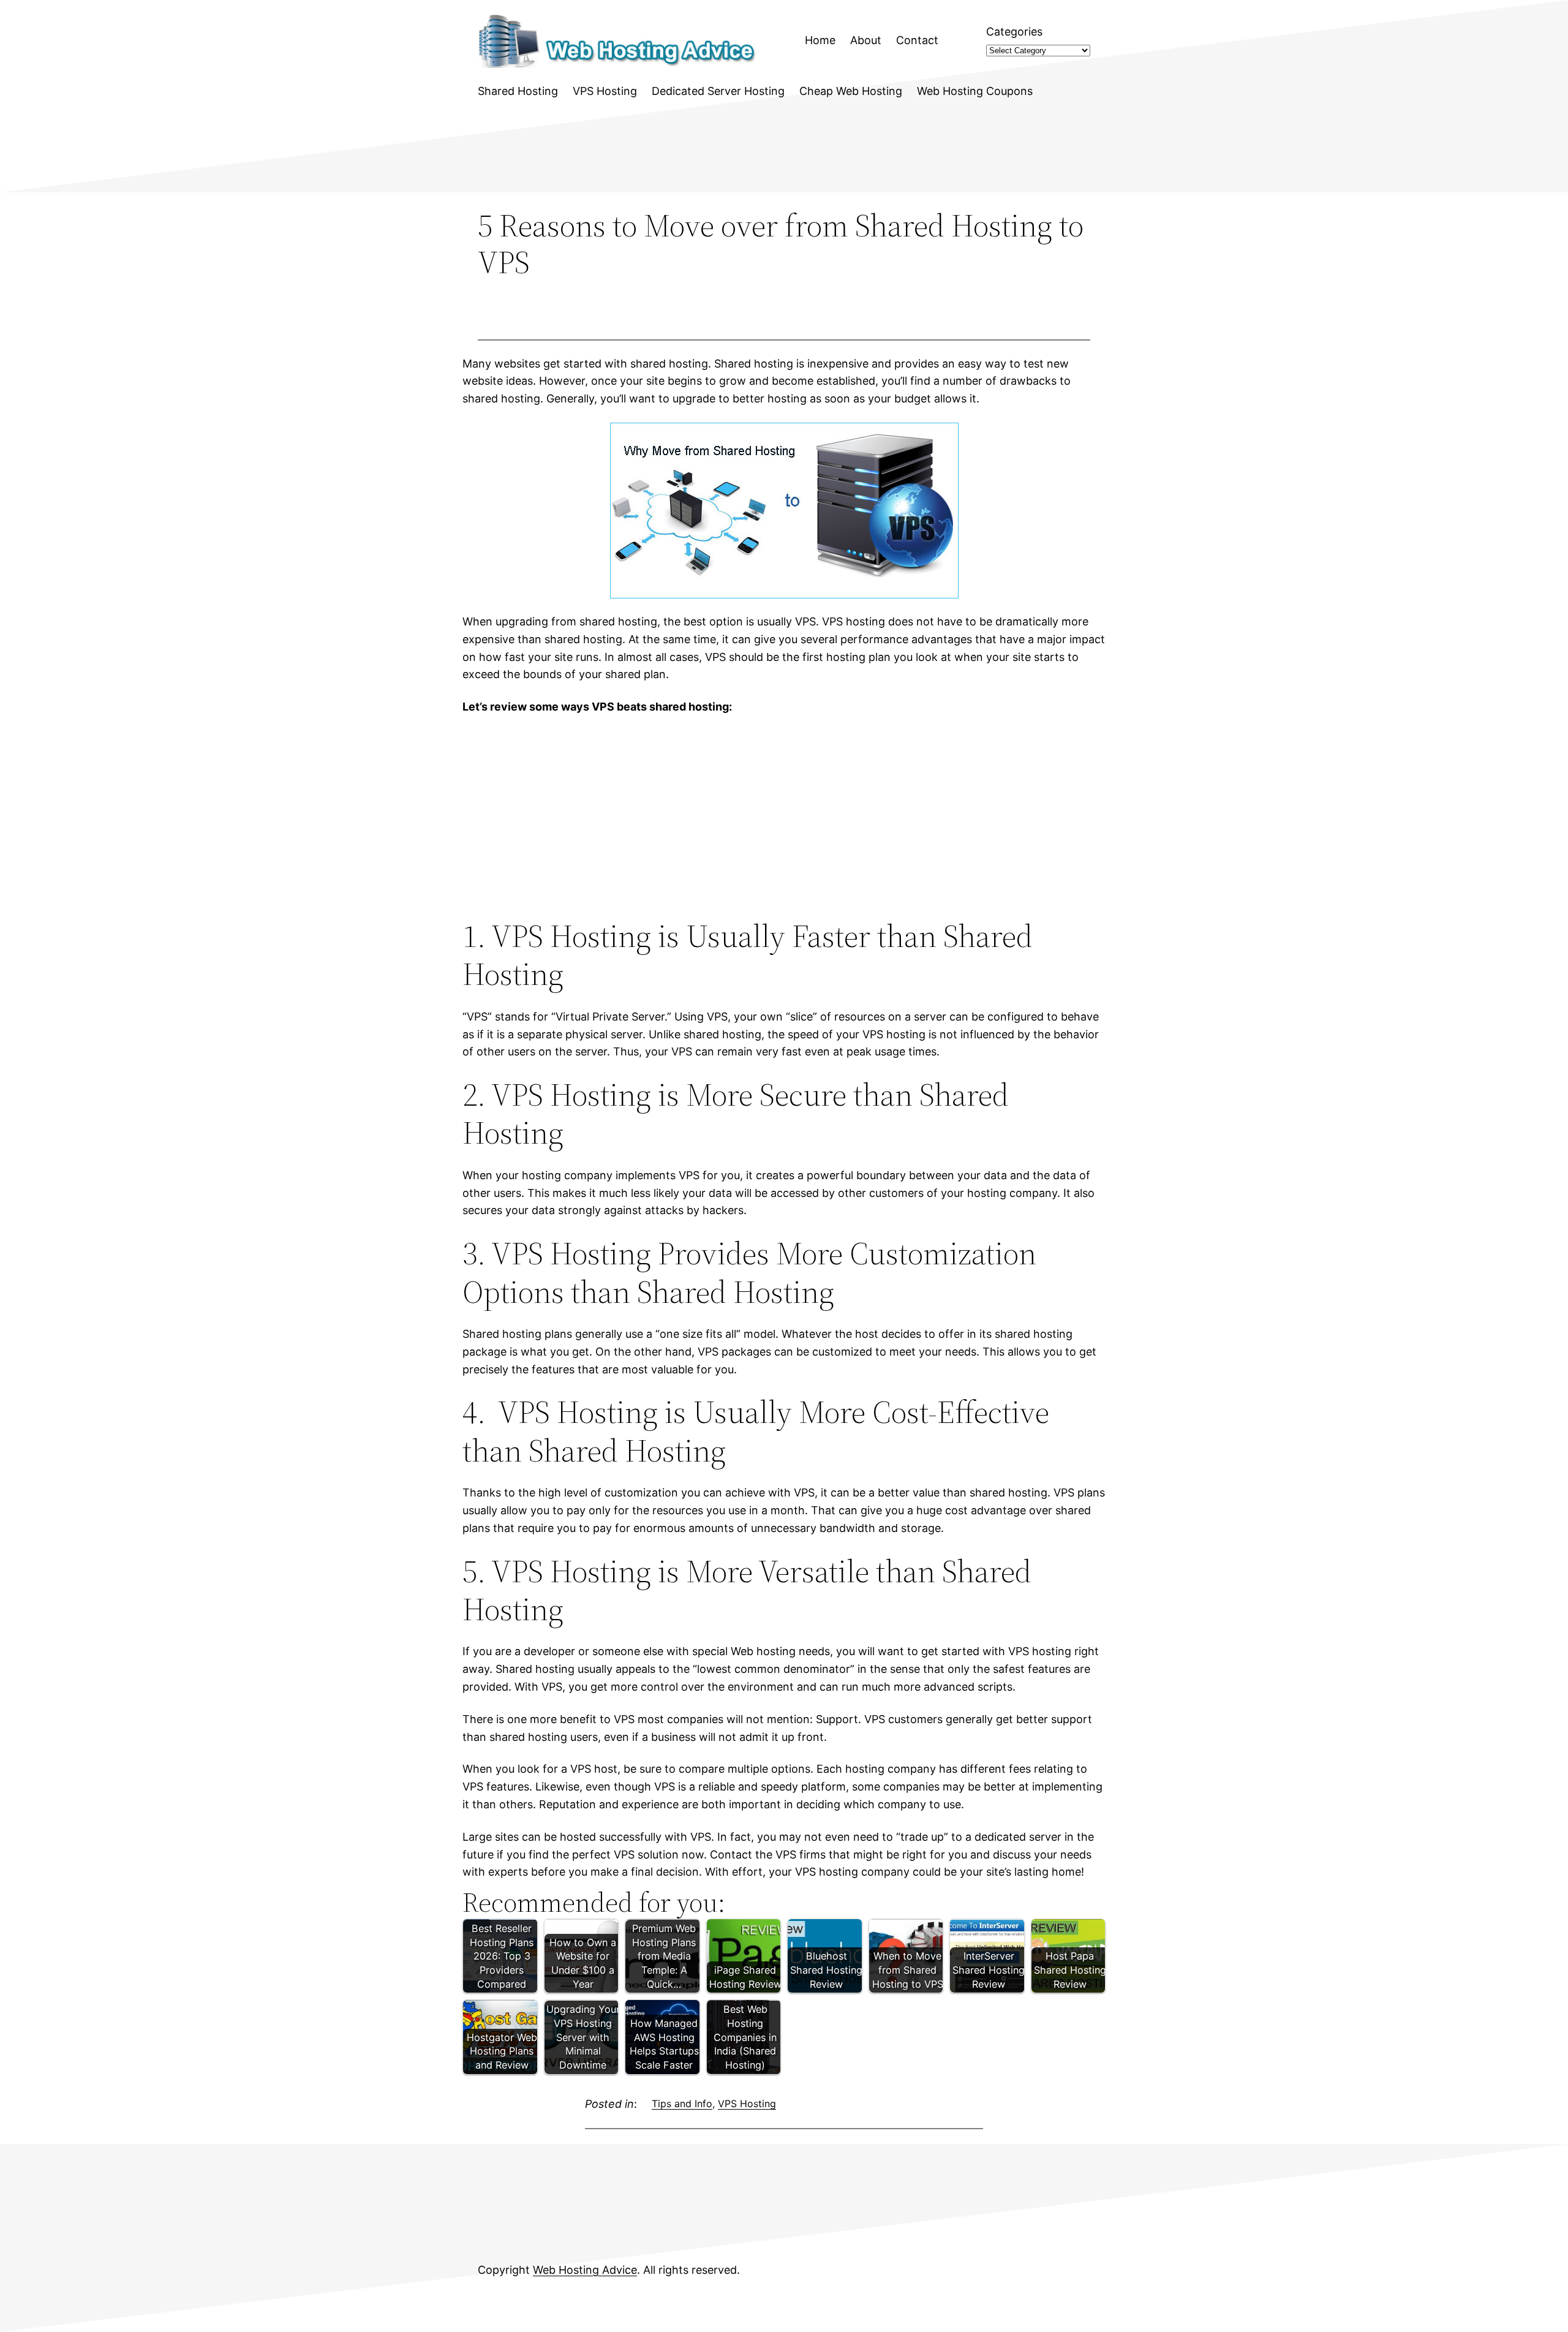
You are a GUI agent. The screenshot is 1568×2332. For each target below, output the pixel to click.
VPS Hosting (747, 2104)
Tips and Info (682, 2104)
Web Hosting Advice (585, 2270)
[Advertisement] (784, 817)
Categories (1014, 32)
